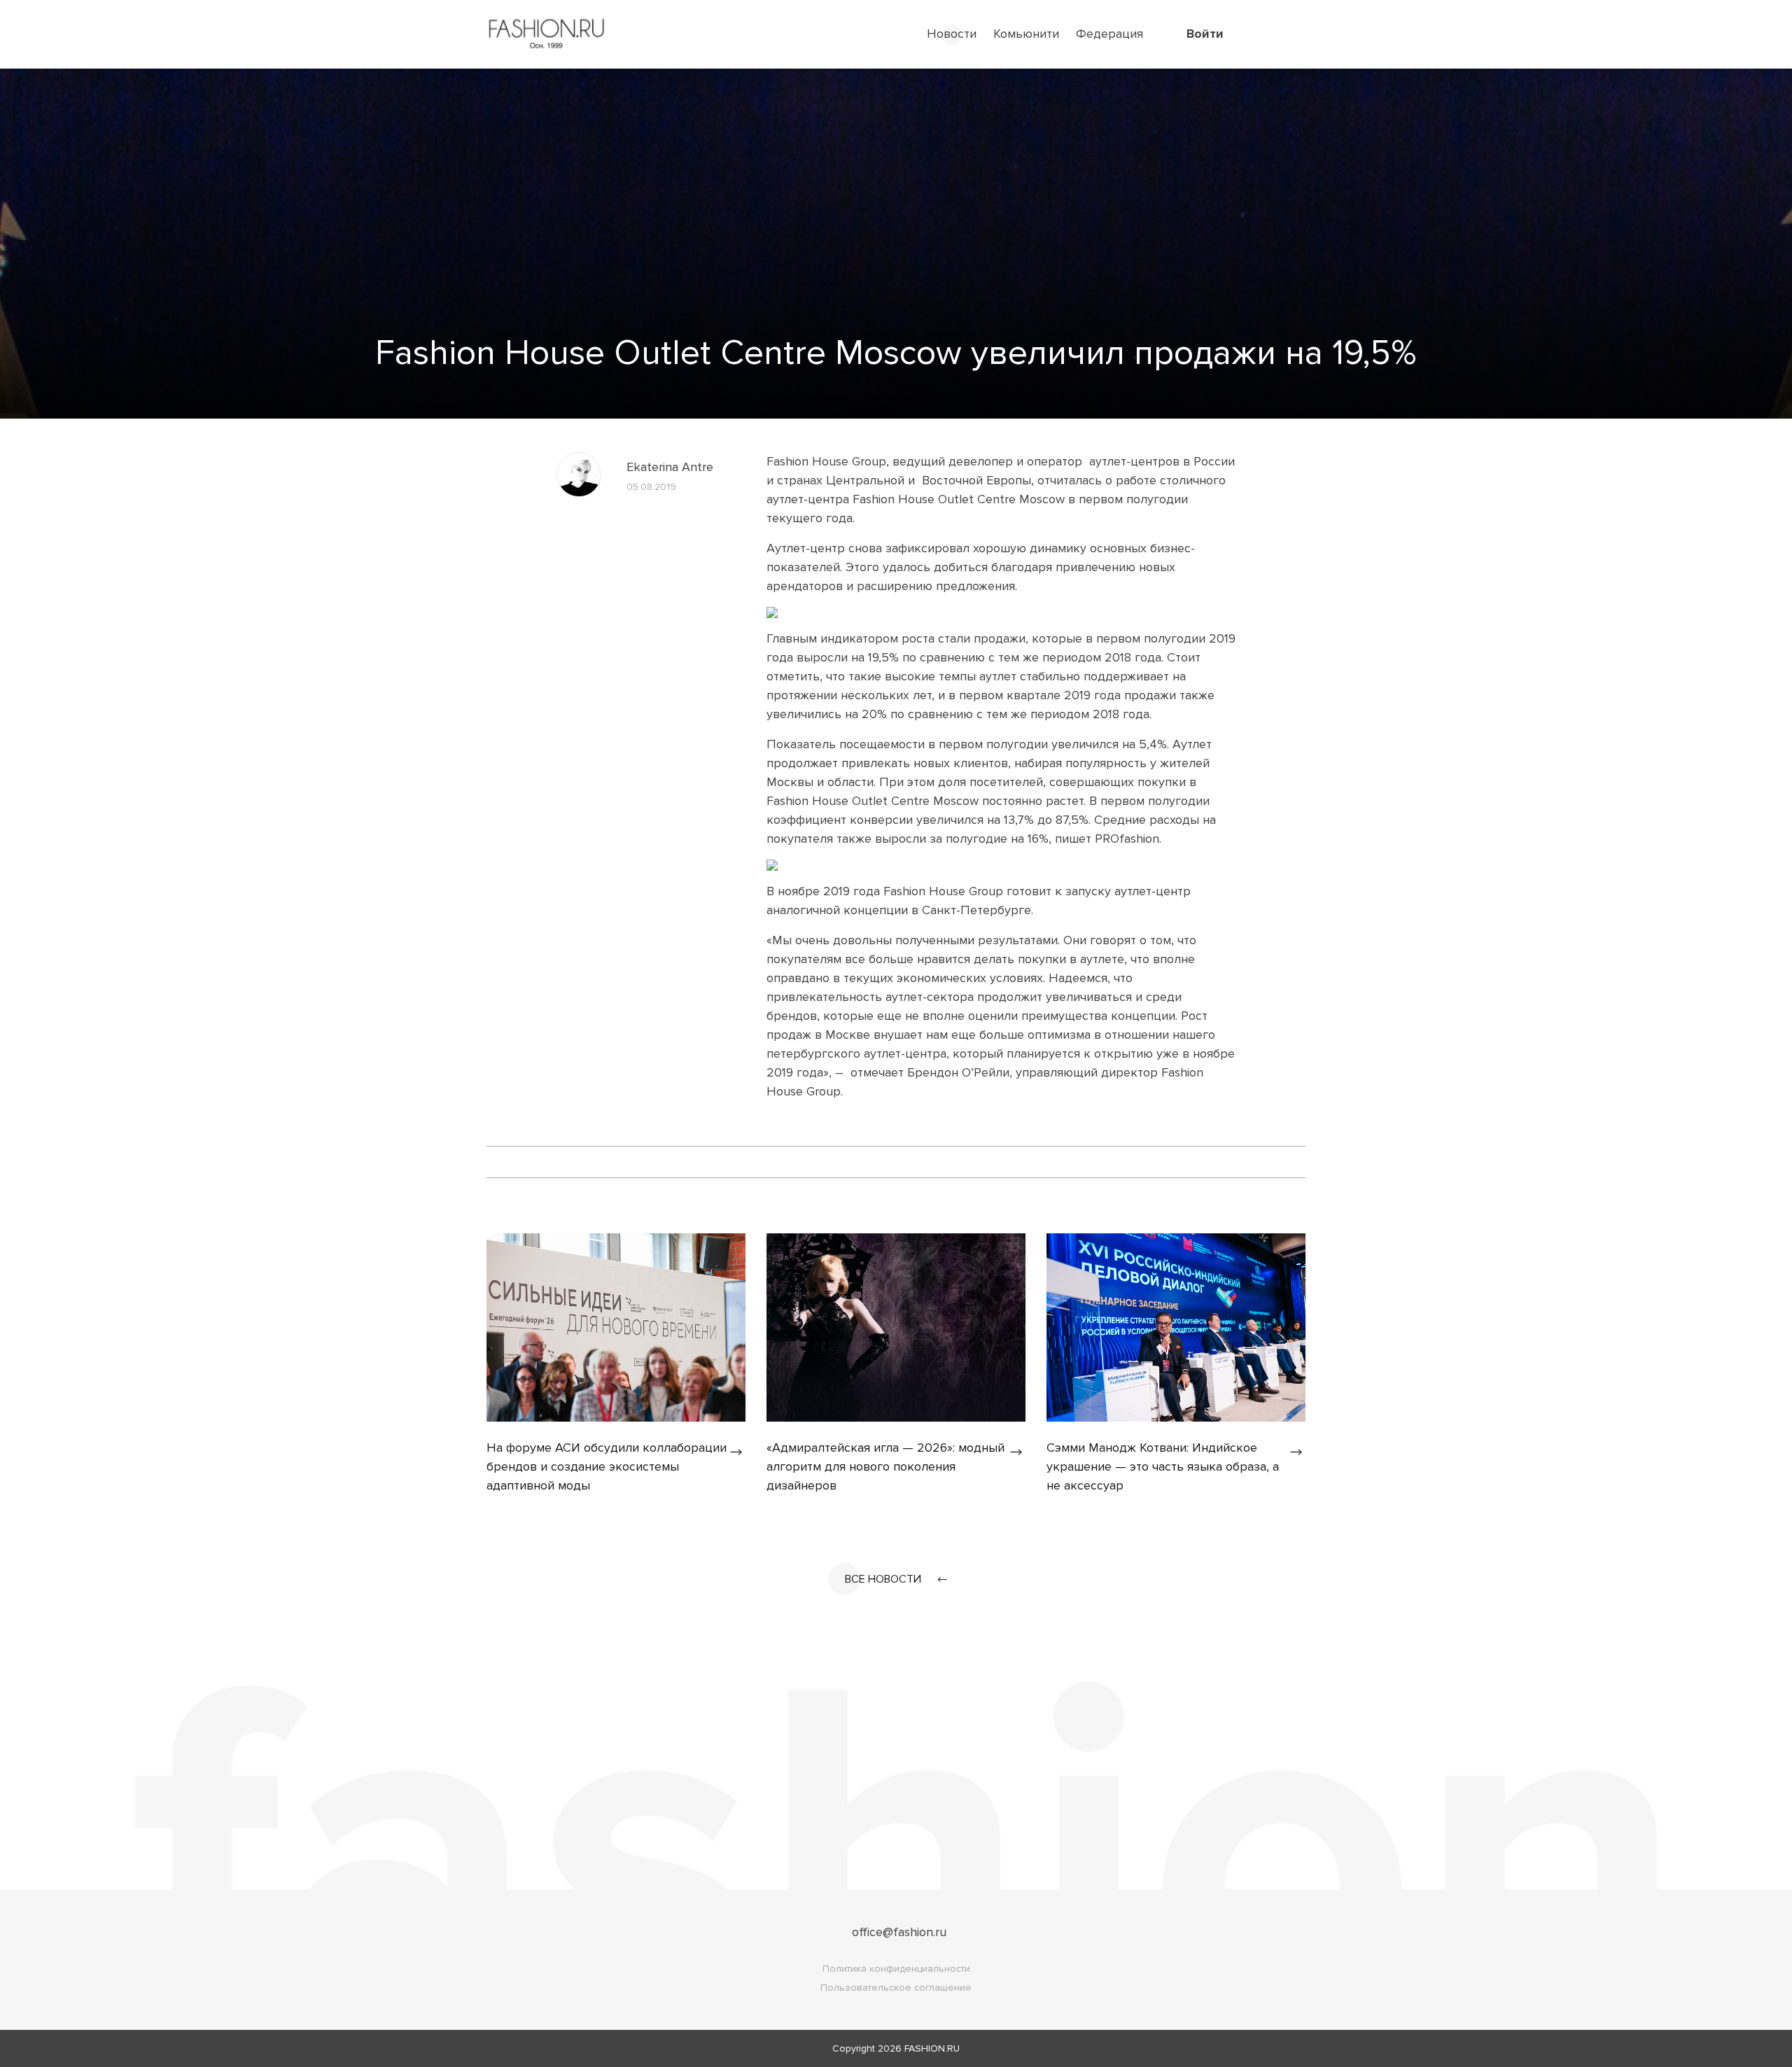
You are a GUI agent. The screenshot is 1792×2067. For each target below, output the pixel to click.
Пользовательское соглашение (896, 1988)
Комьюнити (1026, 34)
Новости (952, 34)
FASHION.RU (932, 2048)
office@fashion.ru (899, 1932)
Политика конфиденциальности (896, 1969)
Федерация (1109, 34)
